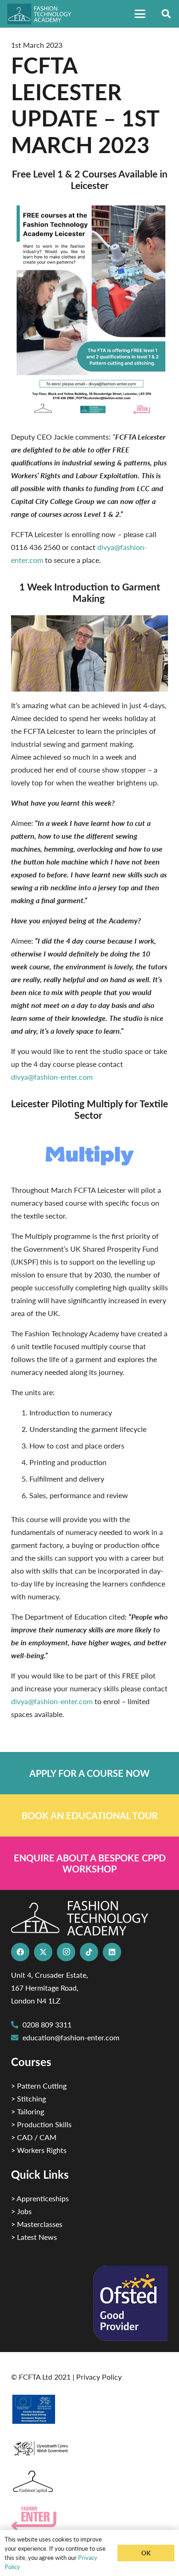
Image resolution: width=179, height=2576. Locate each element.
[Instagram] (66, 1952)
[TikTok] (89, 1952)
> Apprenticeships (40, 2198)
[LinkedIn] (112, 1952)
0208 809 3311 (47, 2024)
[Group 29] (89, 2518)
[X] (43, 1952)
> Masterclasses (37, 2224)
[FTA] (43, 14)
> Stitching (28, 2098)
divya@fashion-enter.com (52, 1077)
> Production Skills (41, 2124)
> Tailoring (28, 2111)
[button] (140, 14)
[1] (89, 2446)
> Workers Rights (39, 2150)
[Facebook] (20, 1952)
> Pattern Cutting (39, 2086)
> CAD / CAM (34, 2137)
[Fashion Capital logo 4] (89, 2482)
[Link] (89, 1773)
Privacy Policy (99, 2377)
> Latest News (34, 2237)
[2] (89, 2409)
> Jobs (21, 2211)
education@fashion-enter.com (71, 2037)
